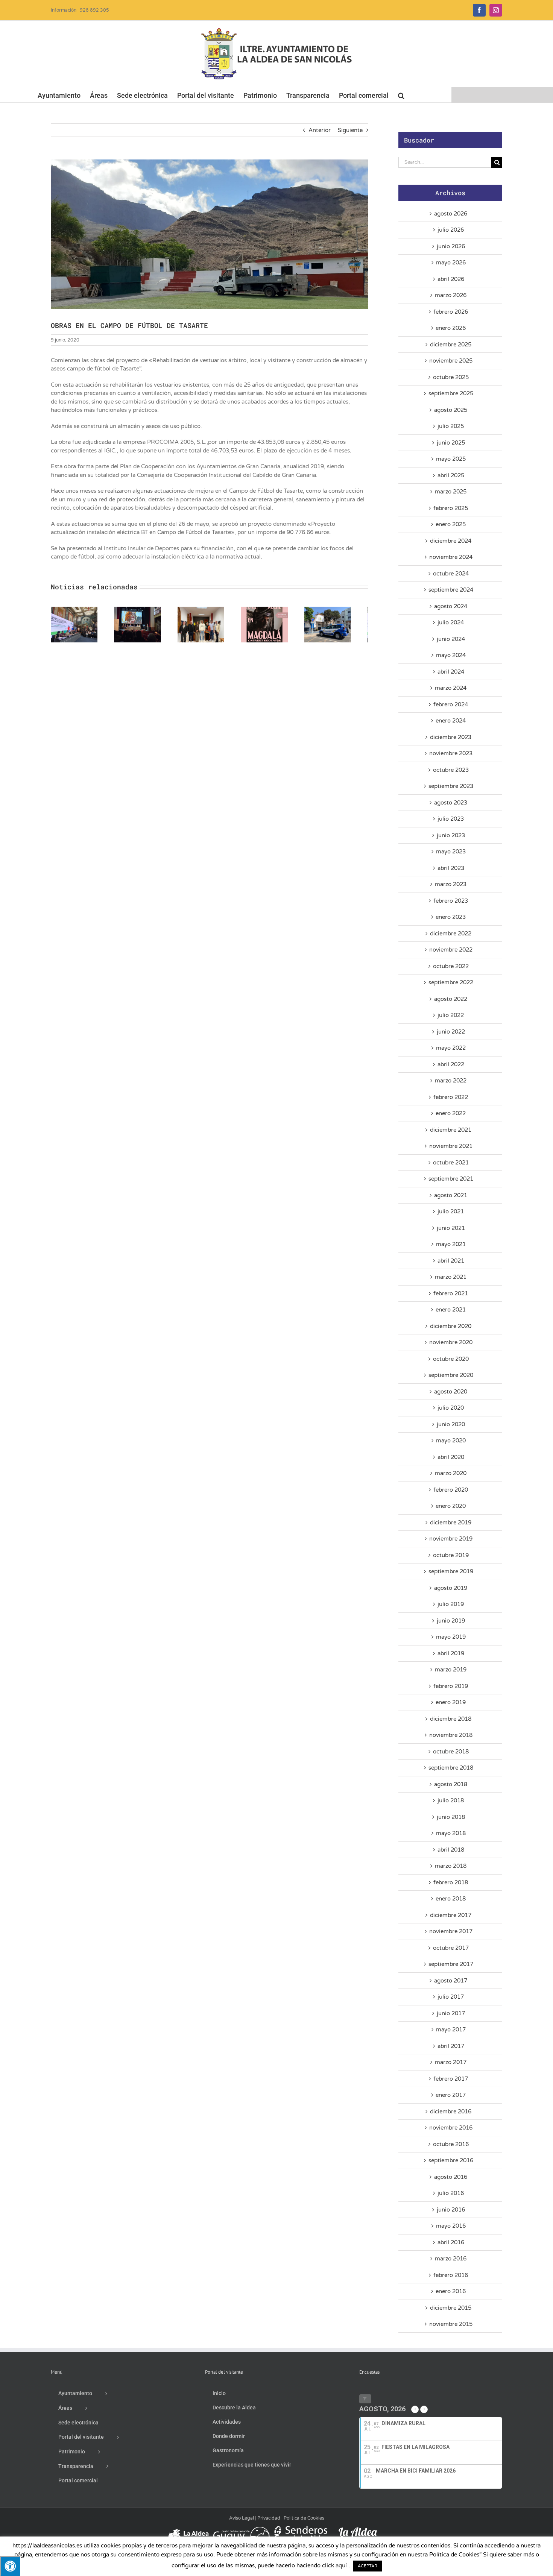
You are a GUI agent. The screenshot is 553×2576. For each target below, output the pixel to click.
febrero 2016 (451, 2275)
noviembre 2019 (451, 1539)
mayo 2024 (451, 655)
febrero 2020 (451, 1490)
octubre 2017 (451, 1948)
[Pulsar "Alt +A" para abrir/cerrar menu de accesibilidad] (10, 2566)
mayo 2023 (451, 852)
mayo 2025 (451, 459)
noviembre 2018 (451, 1735)
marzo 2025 (451, 492)
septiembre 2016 (451, 2160)
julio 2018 (451, 1800)
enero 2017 (451, 2095)
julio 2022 (451, 1015)
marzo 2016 (451, 2259)
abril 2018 (451, 1850)
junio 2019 (451, 1621)
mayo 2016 (451, 2226)
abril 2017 (451, 2046)
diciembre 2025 (451, 345)
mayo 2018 (451, 1833)
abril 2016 (451, 2242)
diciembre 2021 (451, 1130)
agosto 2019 (451, 1588)
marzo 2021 (451, 1277)
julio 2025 (451, 426)
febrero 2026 (451, 312)
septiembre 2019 (451, 1571)
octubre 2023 (451, 770)
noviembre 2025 (451, 361)
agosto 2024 (451, 606)
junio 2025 (451, 443)
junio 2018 (451, 1817)
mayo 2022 (451, 1048)
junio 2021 (451, 1228)
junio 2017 (451, 2013)
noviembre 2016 (451, 2128)
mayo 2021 (451, 1244)
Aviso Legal (242, 2518)
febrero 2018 (451, 1882)
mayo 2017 (451, 2030)
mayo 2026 (451, 263)
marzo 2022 (451, 1081)
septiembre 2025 (451, 393)
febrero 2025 (451, 508)
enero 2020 (451, 1506)
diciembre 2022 (451, 934)
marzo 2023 (451, 884)
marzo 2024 (451, 688)
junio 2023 (451, 835)
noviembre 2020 (451, 1342)
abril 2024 (451, 672)
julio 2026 (451, 230)
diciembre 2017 (451, 1915)
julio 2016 (451, 2193)
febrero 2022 (451, 1097)
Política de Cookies (304, 2518)
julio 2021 (451, 1211)
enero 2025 (451, 524)
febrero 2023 (451, 901)
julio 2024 (451, 622)
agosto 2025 (451, 410)
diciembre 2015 (451, 2308)
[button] (401, 95)
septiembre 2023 (451, 786)
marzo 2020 (451, 1473)
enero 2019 (451, 1702)
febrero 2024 (451, 704)
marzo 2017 (451, 2062)
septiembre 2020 (451, 1375)
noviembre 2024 (451, 557)
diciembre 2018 (451, 1719)
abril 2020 (451, 1457)
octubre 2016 (451, 2144)
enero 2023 (451, 917)
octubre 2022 (451, 966)
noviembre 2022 (451, 950)
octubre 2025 (451, 377)
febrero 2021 (451, 1293)
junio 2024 (451, 639)
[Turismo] (189, 2529)
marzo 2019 (451, 1670)
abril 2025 (451, 475)
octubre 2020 (451, 1359)
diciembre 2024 (451, 541)
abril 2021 (451, 1261)
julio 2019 (451, 1604)
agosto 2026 (451, 214)
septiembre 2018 (451, 1768)
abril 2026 (451, 279)
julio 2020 (451, 1408)
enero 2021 (451, 1310)
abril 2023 (451, 868)
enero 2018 (451, 1899)
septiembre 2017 (451, 1964)
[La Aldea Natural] (358, 2529)
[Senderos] (299, 2529)
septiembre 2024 (451, 590)
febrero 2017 (451, 2079)
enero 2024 (451, 721)
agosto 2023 (451, 803)
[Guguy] (241, 2529)
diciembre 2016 (451, 2112)
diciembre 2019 (451, 1523)
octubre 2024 (451, 574)
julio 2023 (451, 819)
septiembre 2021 (451, 1179)
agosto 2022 (451, 999)
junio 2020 (451, 1424)
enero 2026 (451, 328)
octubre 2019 (451, 1555)
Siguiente (350, 130)
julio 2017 (451, 1997)
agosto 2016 (451, 2177)
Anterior (320, 130)
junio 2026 (451, 246)
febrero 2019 (451, 1686)
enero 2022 (451, 1113)
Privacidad (269, 2518)
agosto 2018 (451, 1784)
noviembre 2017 (451, 1931)
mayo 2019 (451, 1637)
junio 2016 (451, 2210)
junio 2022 (451, 1032)
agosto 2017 (451, 1981)
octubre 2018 (451, 1752)
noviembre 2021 (451, 1146)
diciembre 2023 (451, 737)
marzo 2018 (451, 1866)
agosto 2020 (451, 1392)
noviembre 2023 (451, 753)
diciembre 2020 (451, 1326)
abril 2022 (451, 1064)
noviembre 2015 (451, 2324)
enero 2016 (451, 2291)
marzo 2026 (451, 295)
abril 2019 (451, 1653)
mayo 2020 (451, 1441)
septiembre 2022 (451, 982)
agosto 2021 (451, 1195)
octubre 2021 (451, 1163)
